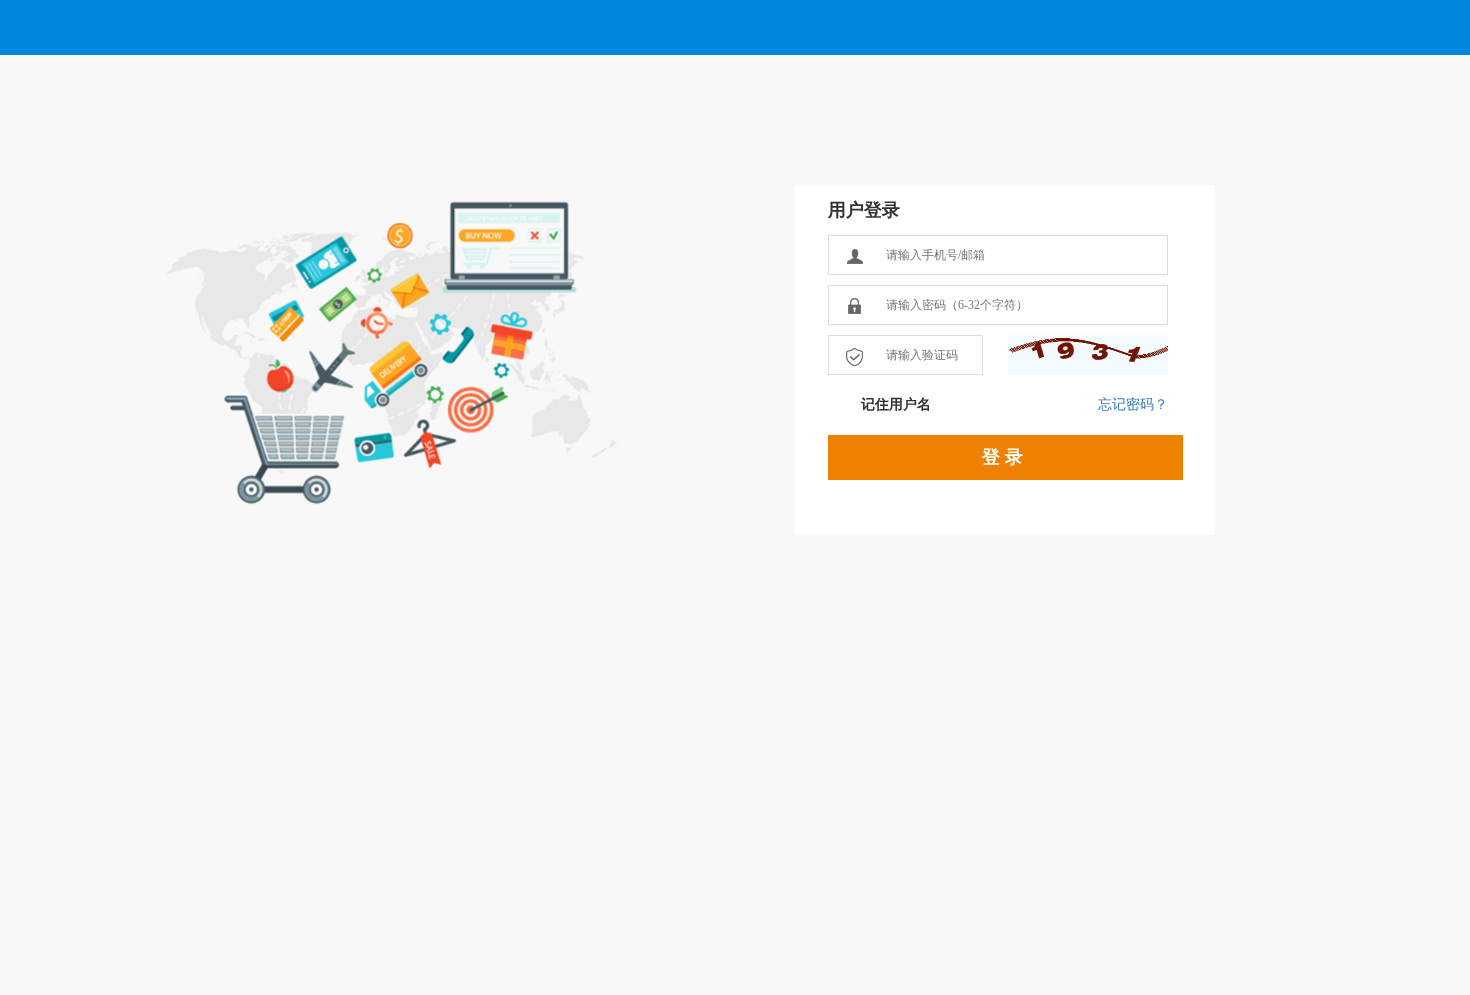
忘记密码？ (1133, 404)
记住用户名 (896, 404)
